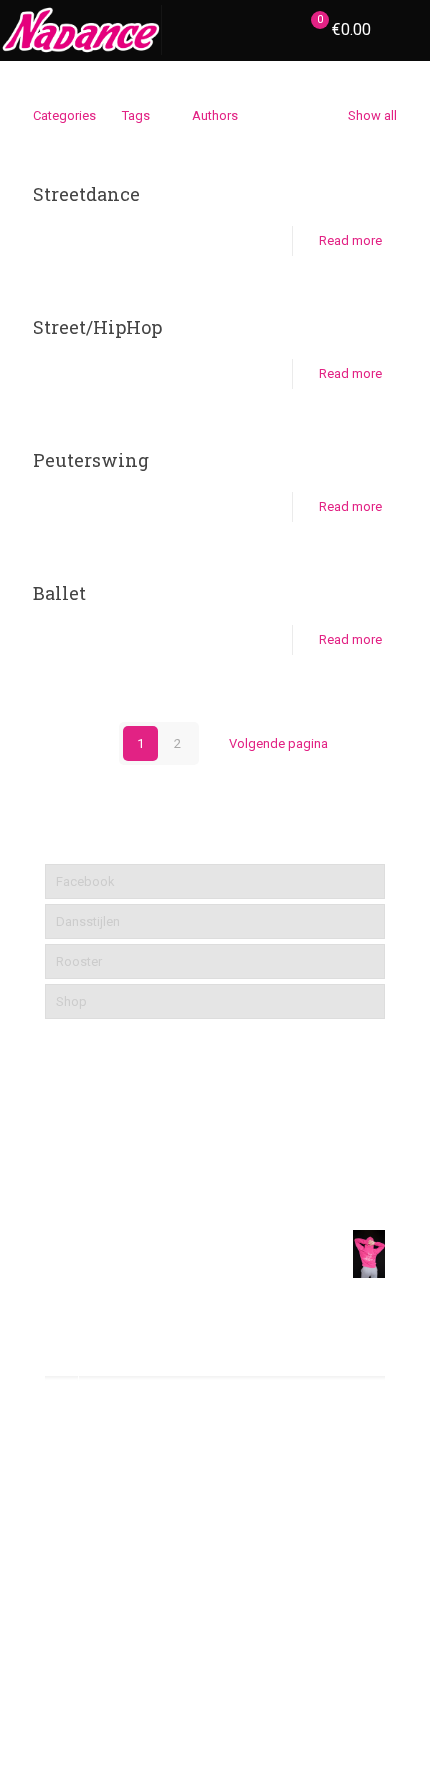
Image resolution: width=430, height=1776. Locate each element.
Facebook (85, 881)
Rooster (79, 961)
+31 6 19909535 (134, 1454)
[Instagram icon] (236, 1706)
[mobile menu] (403, 30)
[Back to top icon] (389, 1735)
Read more (350, 240)
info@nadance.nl (138, 1494)
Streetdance (86, 194)
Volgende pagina (278, 743)
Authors (215, 115)
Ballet (59, 593)
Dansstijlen (88, 921)
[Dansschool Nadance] (81, 30)
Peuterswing (91, 460)
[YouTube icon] (215, 1706)
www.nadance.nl (136, 1534)
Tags (136, 115)
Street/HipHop (97, 327)
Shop (71, 1001)
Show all (372, 115)
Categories (64, 115)
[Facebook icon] (194, 1706)
